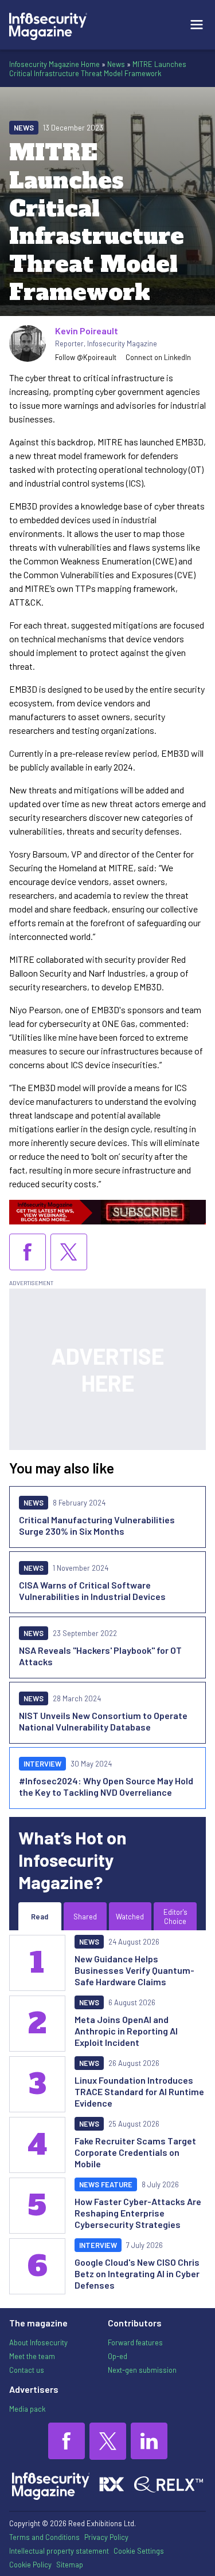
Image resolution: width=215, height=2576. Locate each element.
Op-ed (118, 2356)
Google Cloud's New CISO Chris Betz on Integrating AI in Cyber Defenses (137, 2273)
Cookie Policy (30, 2565)
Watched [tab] (130, 1917)
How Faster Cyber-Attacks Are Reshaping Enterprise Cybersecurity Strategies (138, 2213)
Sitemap (70, 2565)
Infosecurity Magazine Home (54, 64)
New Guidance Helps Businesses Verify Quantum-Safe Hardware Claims (134, 1970)
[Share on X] (69, 1252)
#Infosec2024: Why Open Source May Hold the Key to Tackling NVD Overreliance (106, 1786)
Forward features (135, 2342)
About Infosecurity (38, 2342)
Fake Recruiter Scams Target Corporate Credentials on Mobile (135, 2152)
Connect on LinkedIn (158, 357)
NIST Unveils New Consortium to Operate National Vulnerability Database (103, 1721)
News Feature (106, 2184)
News (116, 64)
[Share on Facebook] (28, 1252)
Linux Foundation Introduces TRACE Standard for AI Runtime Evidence (139, 2091)
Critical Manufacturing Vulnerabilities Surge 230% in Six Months (97, 1525)
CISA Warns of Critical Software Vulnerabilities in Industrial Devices (92, 1591)
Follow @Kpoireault (86, 357)
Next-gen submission (142, 2370)
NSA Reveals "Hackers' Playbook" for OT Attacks (100, 1656)
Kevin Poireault (87, 331)
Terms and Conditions (44, 2537)
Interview (42, 1764)
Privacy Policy (106, 2537)
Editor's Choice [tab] (175, 1917)
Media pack (27, 2409)
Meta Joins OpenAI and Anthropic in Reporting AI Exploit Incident (126, 2031)
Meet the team (32, 2356)
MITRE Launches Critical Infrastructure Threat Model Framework (98, 69)
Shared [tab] (85, 1917)
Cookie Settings (139, 2551)
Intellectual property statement (59, 2551)
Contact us (27, 2370)
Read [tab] (40, 1917)
